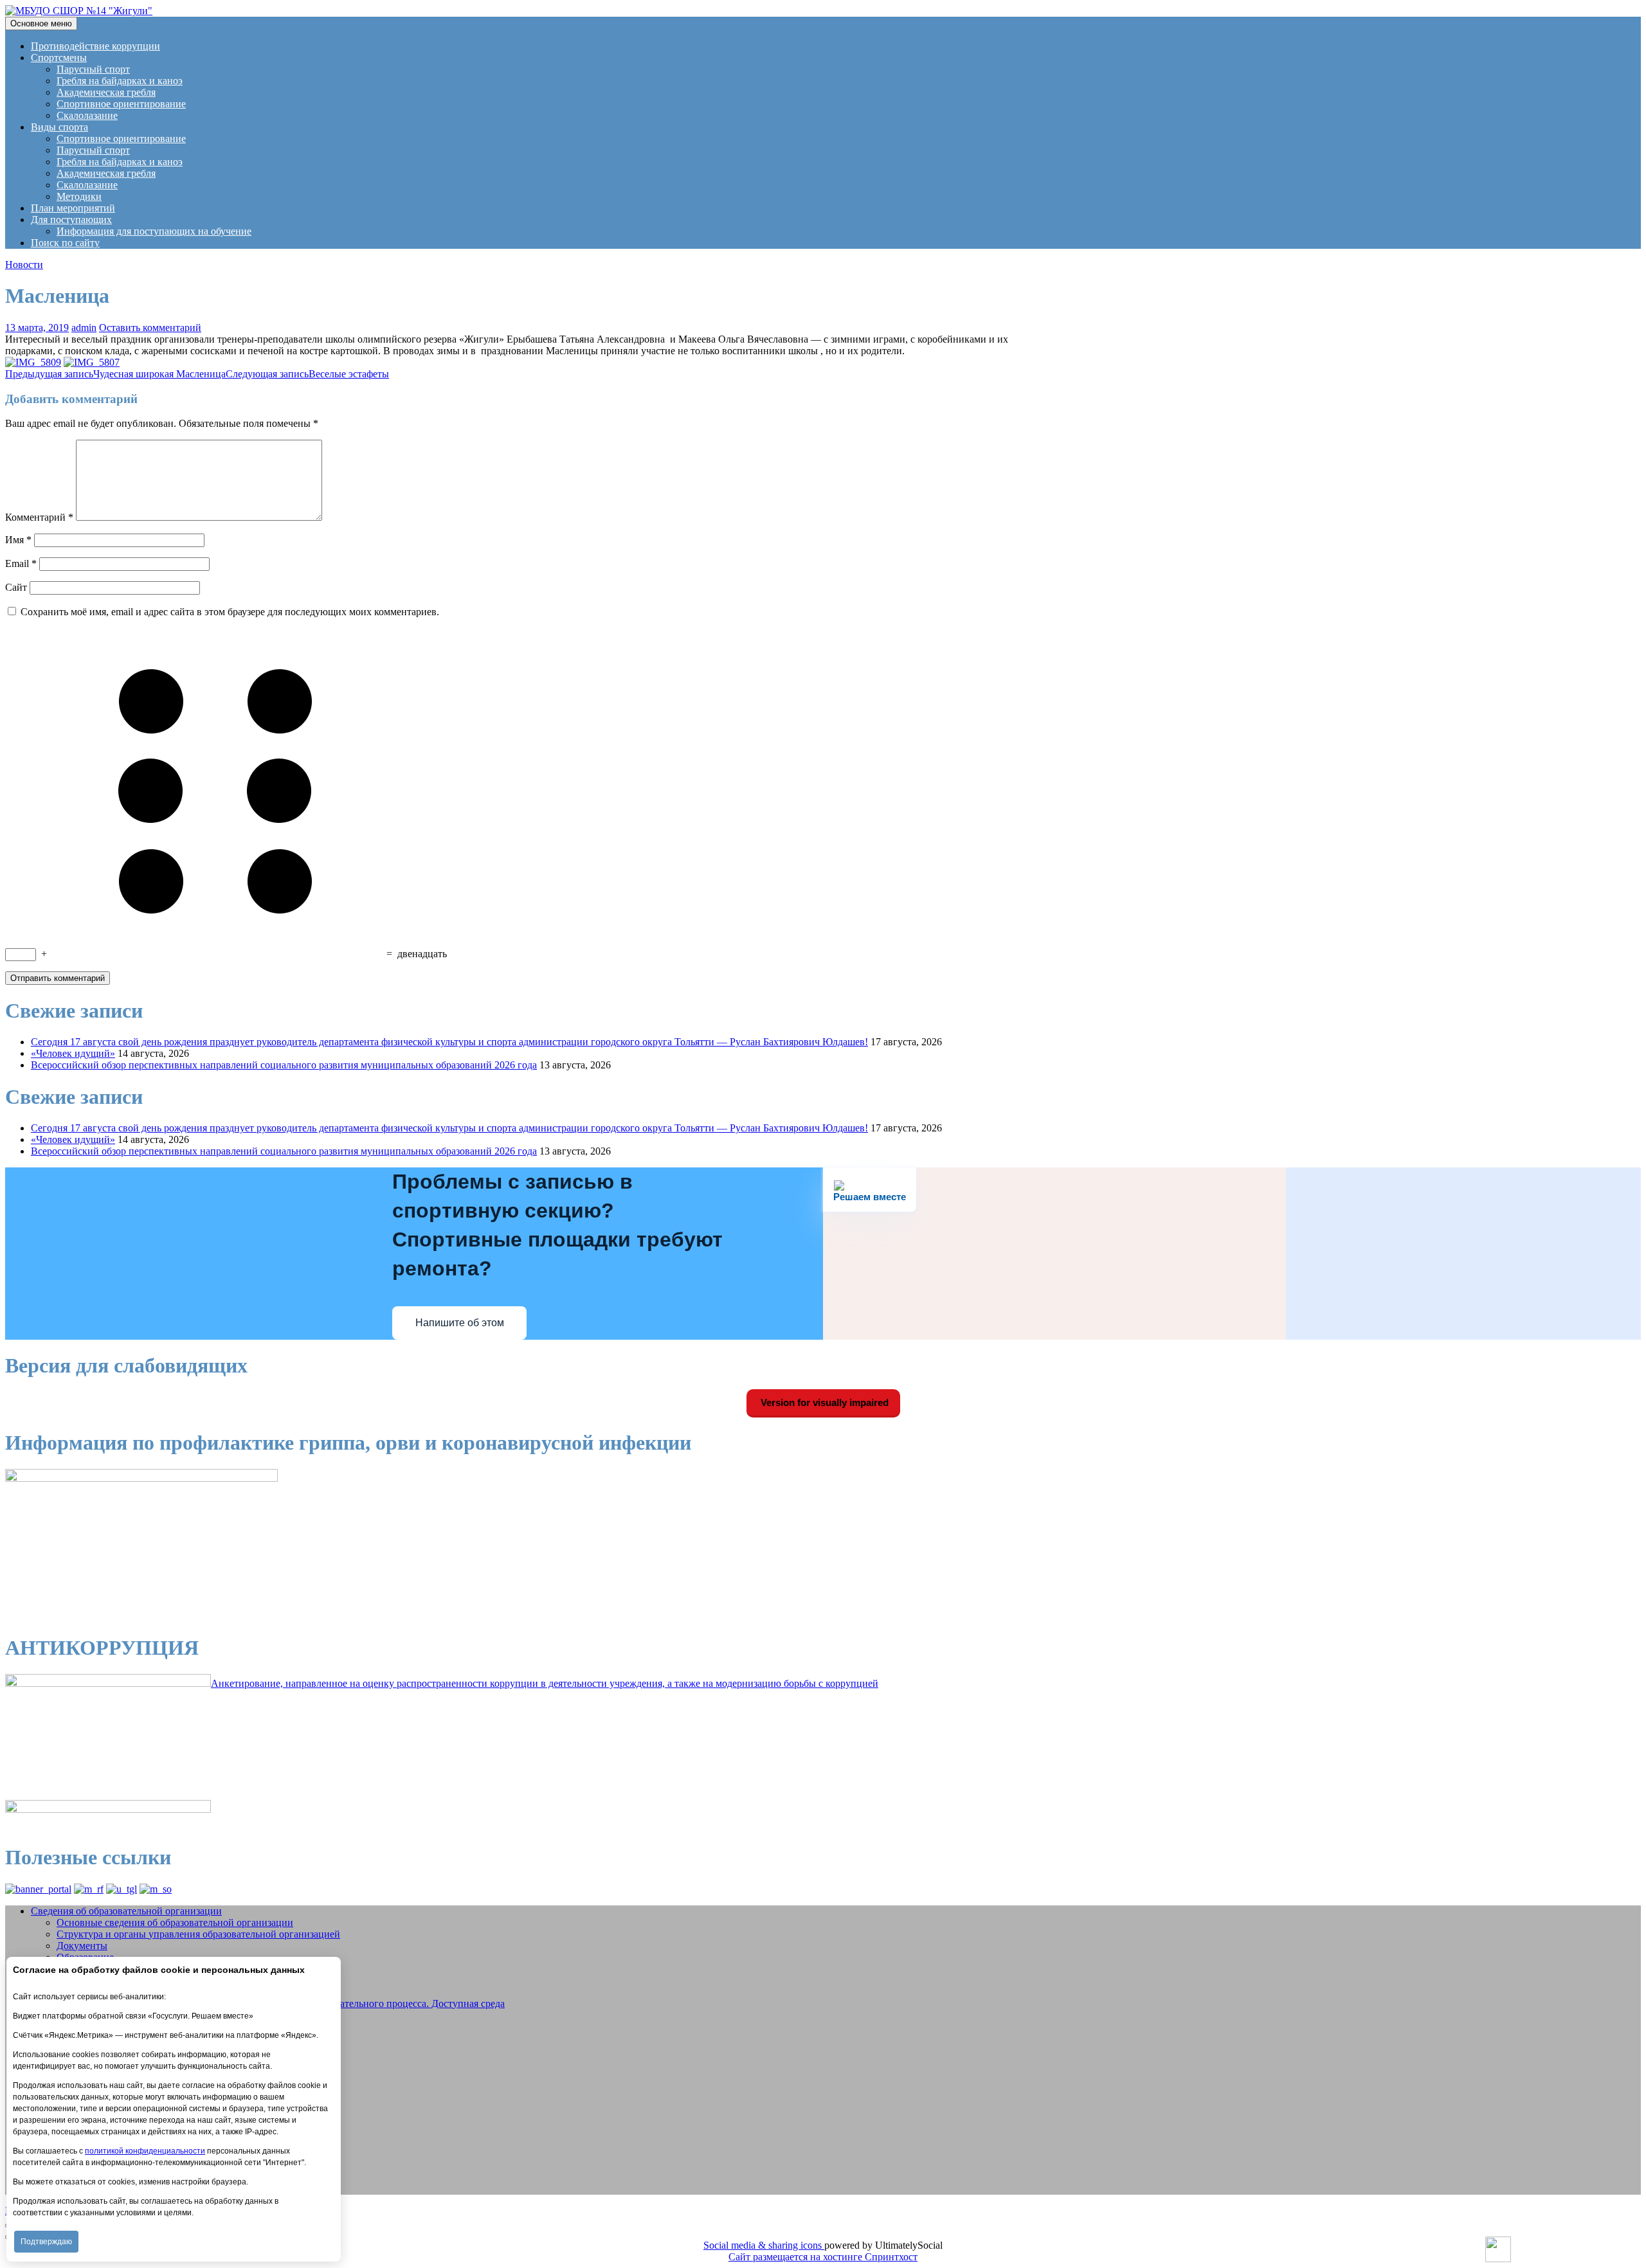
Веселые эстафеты (307, 374)
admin (84, 328)
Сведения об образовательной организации (126, 1911)
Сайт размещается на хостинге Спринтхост (823, 2257)
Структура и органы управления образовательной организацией (198, 1934)
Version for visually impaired (823, 1402)
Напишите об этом (460, 1323)
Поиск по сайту (65, 243)
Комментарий (39, 517)
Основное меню (41, 23)
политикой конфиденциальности (145, 2151)
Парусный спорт (93, 69)
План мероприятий (73, 208)
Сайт (16, 587)
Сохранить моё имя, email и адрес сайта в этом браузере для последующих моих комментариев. (230, 612)
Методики (79, 196)
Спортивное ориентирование (121, 104)
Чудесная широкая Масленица (115, 374)
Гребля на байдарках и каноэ (120, 81)
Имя (18, 540)
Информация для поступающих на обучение (154, 231)
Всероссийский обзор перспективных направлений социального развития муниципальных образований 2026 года (284, 1065)
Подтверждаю (46, 2242)
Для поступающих (71, 220)
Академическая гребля (106, 92)
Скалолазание (87, 115)
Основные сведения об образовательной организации (175, 1922)
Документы (82, 1946)
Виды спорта (59, 127)
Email (21, 563)
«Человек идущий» (73, 1053)
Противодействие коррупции (95, 46)
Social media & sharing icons (764, 2245)
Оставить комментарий (150, 328)
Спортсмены (59, 58)
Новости (24, 265)
